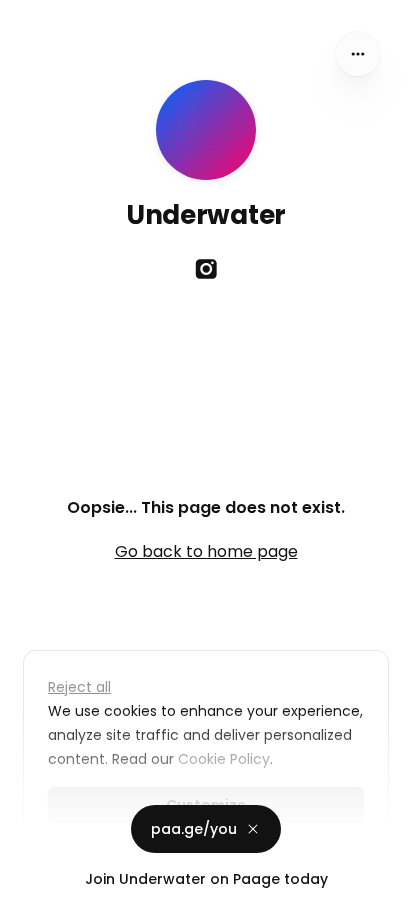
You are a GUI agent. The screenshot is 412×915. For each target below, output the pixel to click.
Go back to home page (206, 551)
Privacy (32, 895)
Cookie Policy (224, 759)
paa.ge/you (194, 829)
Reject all (79, 687)
